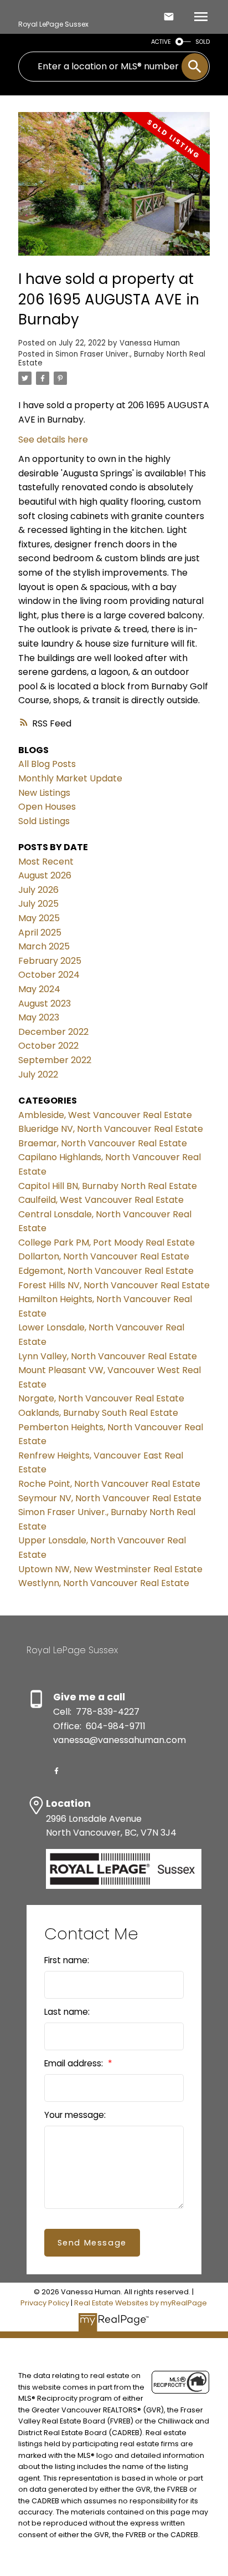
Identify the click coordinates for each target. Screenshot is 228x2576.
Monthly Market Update (70, 778)
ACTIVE (161, 42)
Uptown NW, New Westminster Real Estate (110, 1569)
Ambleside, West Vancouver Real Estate (105, 1115)
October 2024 (49, 975)
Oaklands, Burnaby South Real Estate (98, 1413)
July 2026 (38, 890)
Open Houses (47, 807)
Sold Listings (44, 821)
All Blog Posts (47, 764)
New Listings (44, 793)
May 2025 (39, 918)
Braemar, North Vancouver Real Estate (103, 1143)
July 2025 (38, 904)
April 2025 (40, 933)
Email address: (75, 2063)
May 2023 (39, 1017)
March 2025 (44, 946)
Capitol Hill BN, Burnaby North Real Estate (108, 1186)
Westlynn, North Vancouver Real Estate (104, 1583)
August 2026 (45, 875)
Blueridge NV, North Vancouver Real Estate (111, 1129)
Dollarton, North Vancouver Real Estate (104, 1256)
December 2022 (53, 1032)
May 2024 (39, 989)
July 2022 (38, 1074)
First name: (67, 1960)
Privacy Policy (45, 2303)
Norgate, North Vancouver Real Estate (101, 1398)
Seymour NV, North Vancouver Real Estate (110, 1498)
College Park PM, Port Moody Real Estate (107, 1243)
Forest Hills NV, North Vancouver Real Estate (114, 1285)
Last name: (67, 2012)
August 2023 (45, 1004)
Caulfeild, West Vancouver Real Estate (101, 1200)
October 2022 (48, 1046)
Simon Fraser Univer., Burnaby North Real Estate (112, 359)
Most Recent (46, 862)
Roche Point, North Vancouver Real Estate (109, 1484)
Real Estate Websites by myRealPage (141, 2303)
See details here (53, 440)
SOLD (203, 42)
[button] (56, 1771)
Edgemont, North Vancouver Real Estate (106, 1271)
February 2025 (50, 961)
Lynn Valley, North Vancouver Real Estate (108, 1356)
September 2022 (55, 1060)
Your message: (75, 2115)
